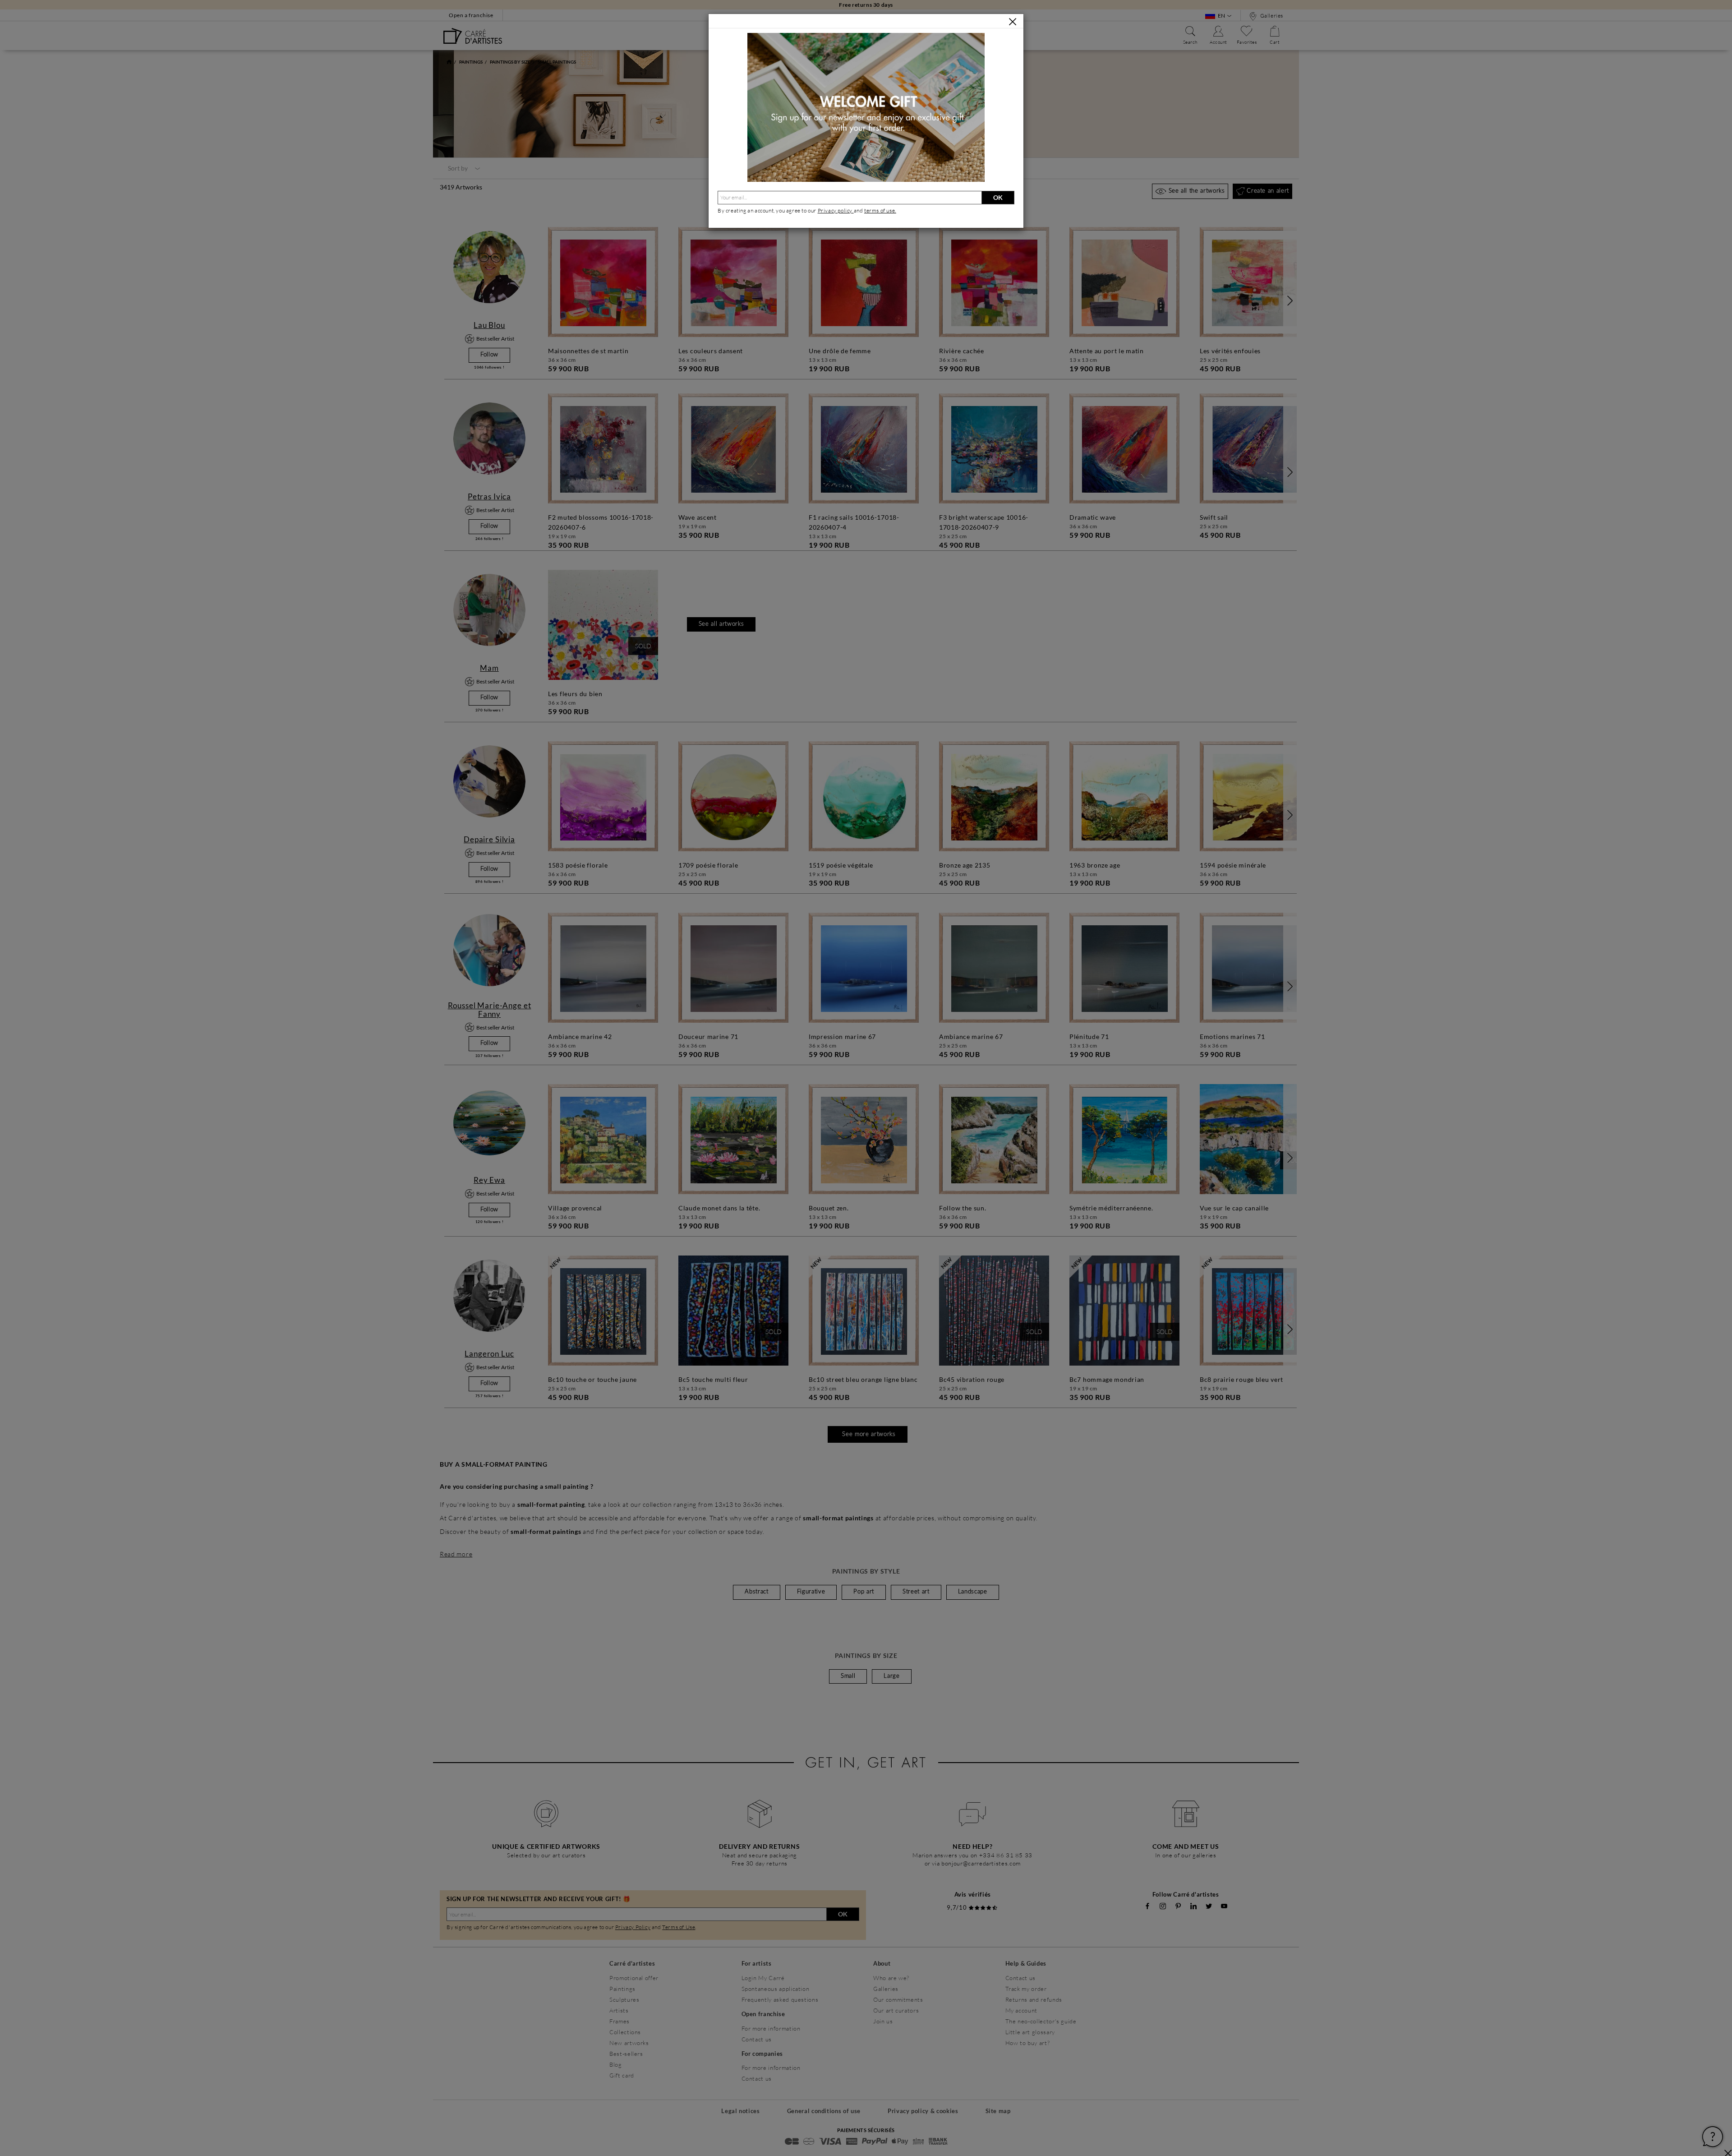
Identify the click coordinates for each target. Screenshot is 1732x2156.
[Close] (1013, 22)
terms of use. (880, 210)
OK (998, 197)
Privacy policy (836, 210)
